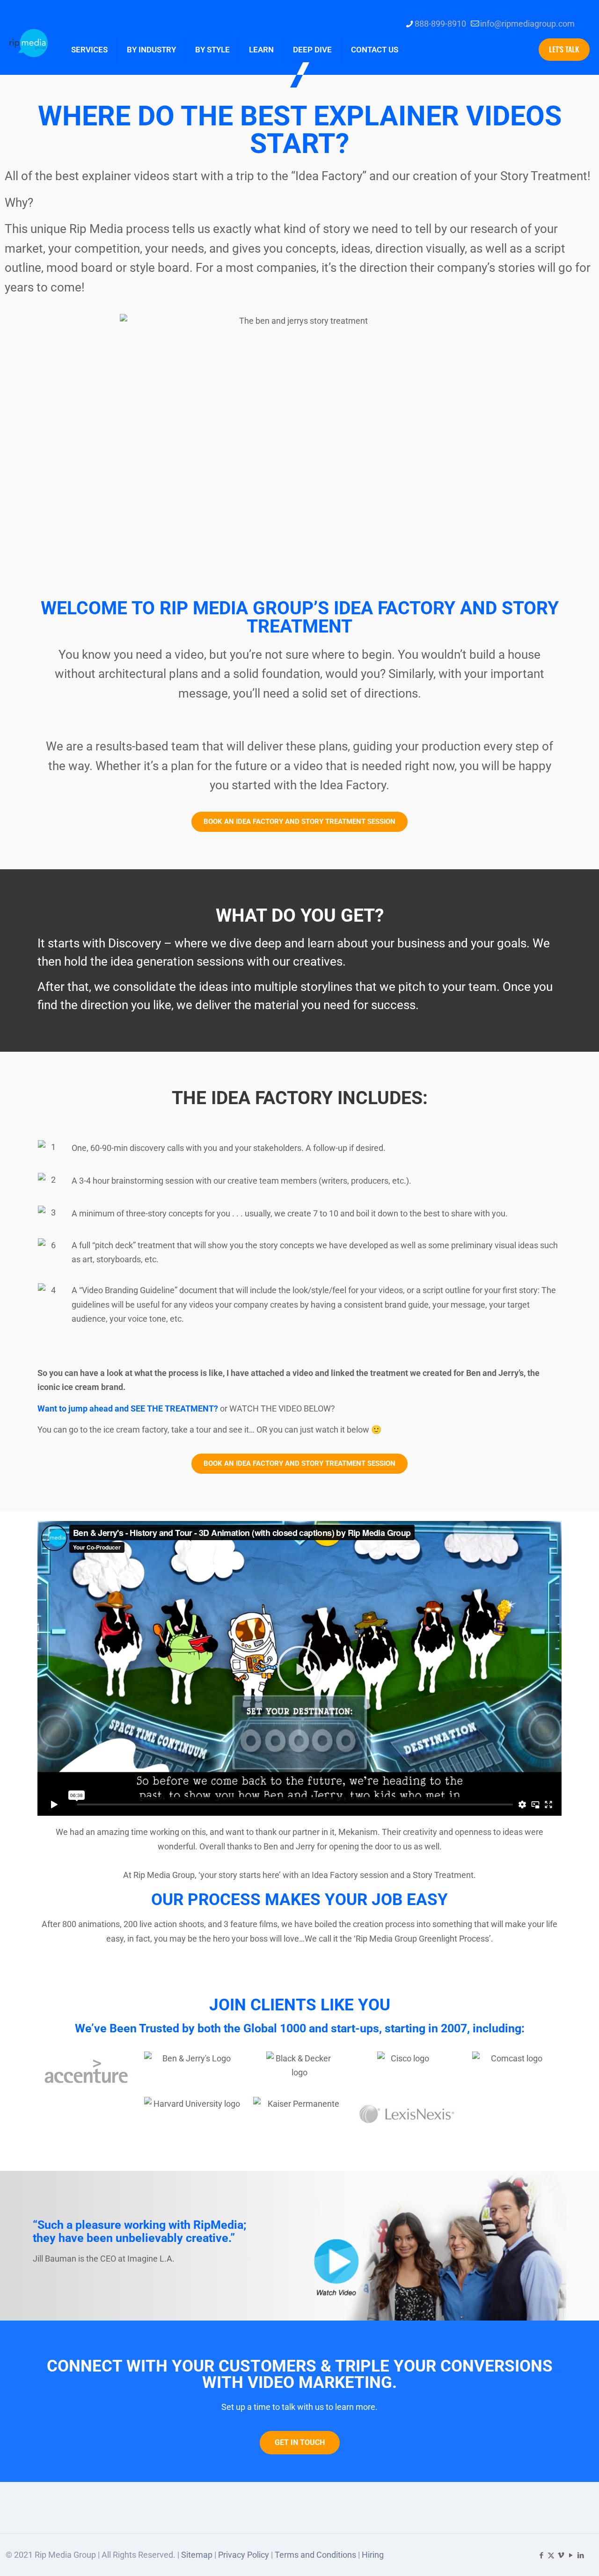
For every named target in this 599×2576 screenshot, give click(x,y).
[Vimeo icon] (561, 2555)
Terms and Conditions (315, 2555)
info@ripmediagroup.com (527, 24)
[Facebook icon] (541, 2555)
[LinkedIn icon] (581, 2555)
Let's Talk (564, 49)
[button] (299, 1668)
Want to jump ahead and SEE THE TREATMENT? (129, 1408)
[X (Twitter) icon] (551, 2555)
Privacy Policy (244, 2555)
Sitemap (197, 2555)
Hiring (373, 2555)
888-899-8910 (440, 24)
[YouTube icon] (571, 2555)
